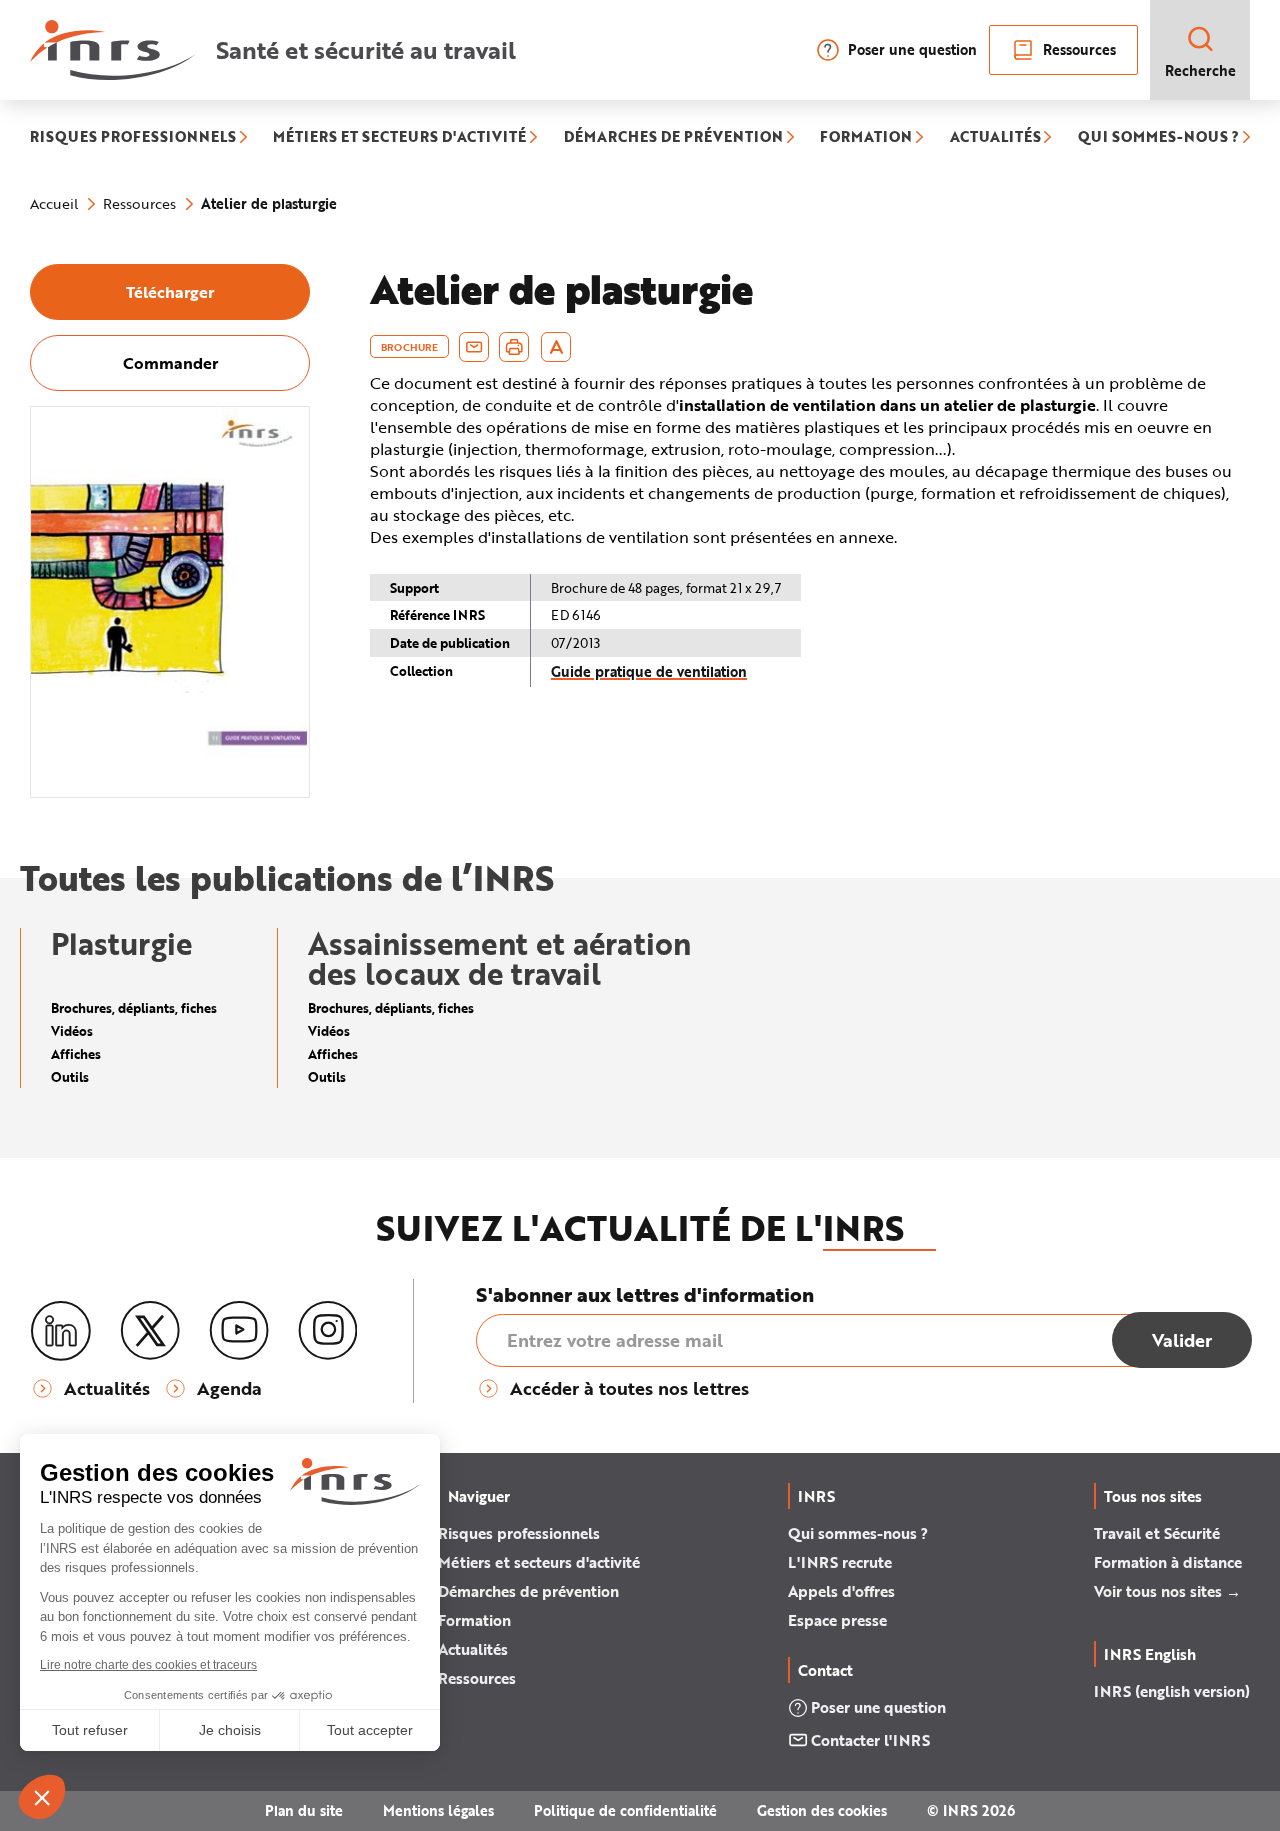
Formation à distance (1168, 1562)
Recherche (1200, 70)
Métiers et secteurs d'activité (539, 1562)
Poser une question (912, 49)
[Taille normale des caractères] (556, 347)
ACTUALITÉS (995, 138)
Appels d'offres (841, 1591)
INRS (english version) (1172, 1691)
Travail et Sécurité (1157, 1533)
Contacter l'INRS (870, 1740)
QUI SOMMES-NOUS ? (1158, 138)
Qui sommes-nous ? (858, 1533)
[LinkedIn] (61, 1331)
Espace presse (837, 1620)
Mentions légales (438, 1810)
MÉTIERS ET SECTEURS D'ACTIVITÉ (399, 138)
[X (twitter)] (150, 1331)
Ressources (1079, 49)
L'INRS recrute (840, 1562)
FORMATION (866, 138)
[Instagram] (328, 1331)
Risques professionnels (519, 1533)
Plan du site (304, 1810)
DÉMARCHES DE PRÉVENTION (673, 138)
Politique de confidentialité (625, 1810)
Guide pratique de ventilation (649, 671)
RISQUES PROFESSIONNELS (133, 138)
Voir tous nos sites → (1167, 1591)
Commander (170, 362)
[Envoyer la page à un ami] (474, 347)
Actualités (473, 1649)
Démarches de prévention (528, 1591)
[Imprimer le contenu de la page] (514, 347)
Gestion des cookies (822, 1810)
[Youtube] (239, 1331)
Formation (474, 1620)
